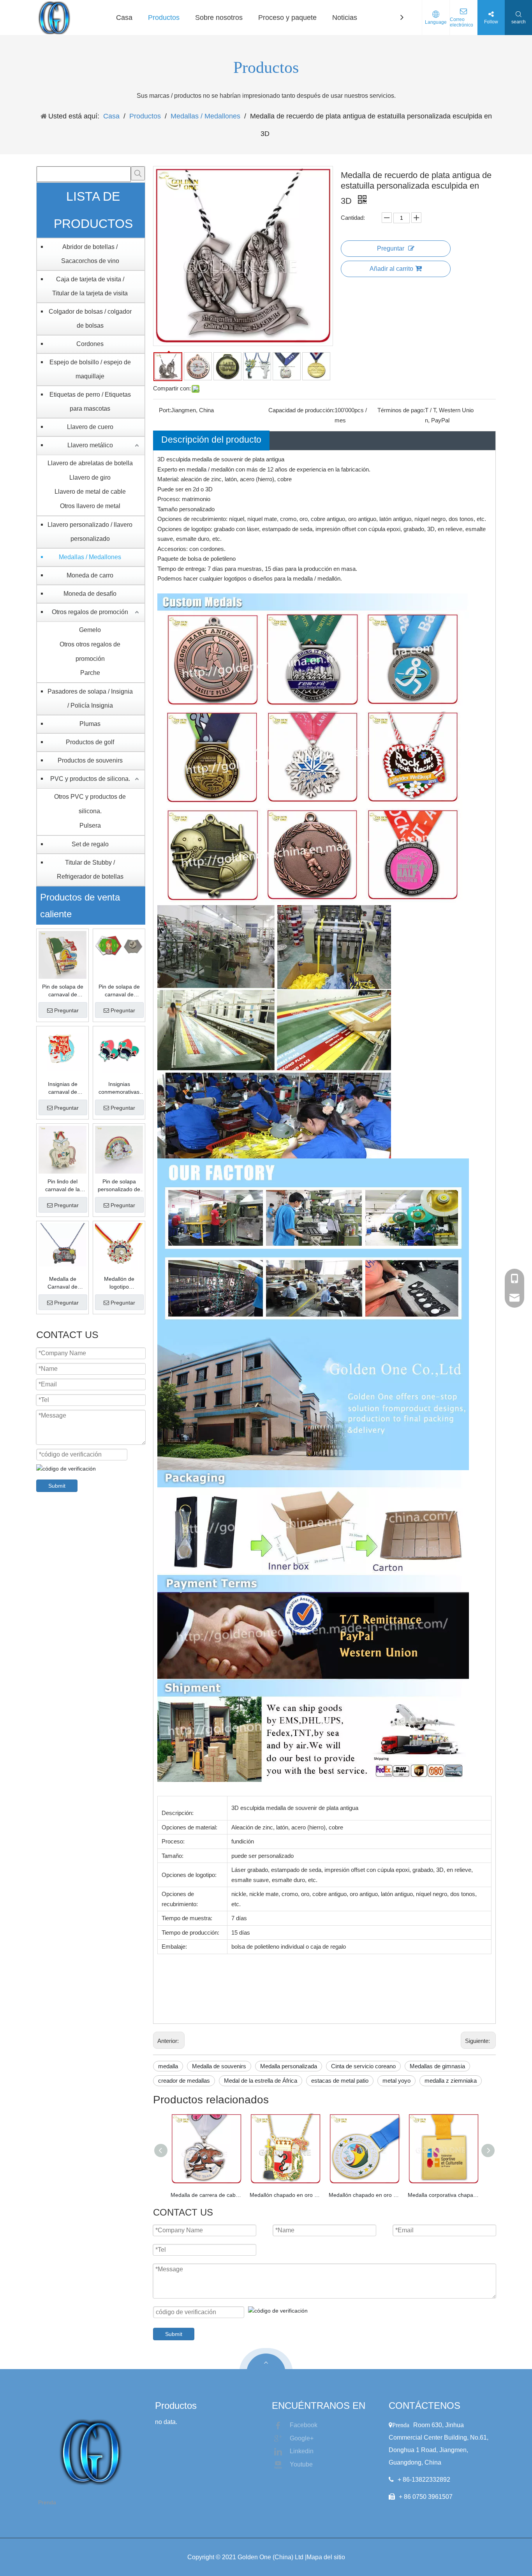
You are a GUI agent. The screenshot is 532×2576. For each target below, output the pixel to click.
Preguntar (66, 1010)
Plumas (90, 724)
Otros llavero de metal (90, 506)
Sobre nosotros (219, 18)
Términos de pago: (401, 410)
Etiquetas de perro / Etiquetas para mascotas (90, 402)
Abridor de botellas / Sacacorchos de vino (90, 254)
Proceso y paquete (287, 18)
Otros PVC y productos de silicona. (90, 804)
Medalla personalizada (289, 2066)
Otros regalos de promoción (90, 612)
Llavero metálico (90, 445)
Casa (124, 18)
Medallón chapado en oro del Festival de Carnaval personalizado (285, 2195)
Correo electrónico (462, 22)
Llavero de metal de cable (90, 492)
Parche (90, 673)
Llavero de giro (90, 478)
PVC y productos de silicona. (90, 779)
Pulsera (90, 825)
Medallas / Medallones (90, 557)
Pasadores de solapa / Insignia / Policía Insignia (90, 698)
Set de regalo (90, 844)
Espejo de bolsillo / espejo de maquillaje (90, 369)
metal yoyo (396, 2081)
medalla (168, 2066)
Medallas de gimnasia (437, 2066)
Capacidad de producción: (301, 410)
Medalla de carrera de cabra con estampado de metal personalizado (206, 2195)
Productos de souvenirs (90, 760)
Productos (164, 18)
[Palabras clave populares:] (138, 173)
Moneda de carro (90, 575)
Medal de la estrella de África (261, 2081)
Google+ (302, 2438)
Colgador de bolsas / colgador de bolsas (90, 319)
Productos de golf (90, 742)
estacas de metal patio (340, 2081)
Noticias (345, 18)
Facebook (304, 2425)
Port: (165, 410)
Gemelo (90, 630)
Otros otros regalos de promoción (90, 652)
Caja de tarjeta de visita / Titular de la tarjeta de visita (90, 286)
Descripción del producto (211, 440)
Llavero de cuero (90, 427)
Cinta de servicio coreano (363, 2066)
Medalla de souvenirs (219, 2066)
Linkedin (302, 2451)
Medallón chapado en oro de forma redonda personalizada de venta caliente (364, 2195)
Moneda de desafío (90, 594)
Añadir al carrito (391, 269)
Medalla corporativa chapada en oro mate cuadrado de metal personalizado (443, 2195)
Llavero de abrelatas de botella (90, 463)
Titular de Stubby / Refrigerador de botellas (90, 870)
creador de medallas (184, 2081)
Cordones (90, 344)
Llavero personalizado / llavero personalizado (90, 532)
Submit (57, 1486)
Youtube (301, 2464)
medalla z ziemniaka (451, 2081)
